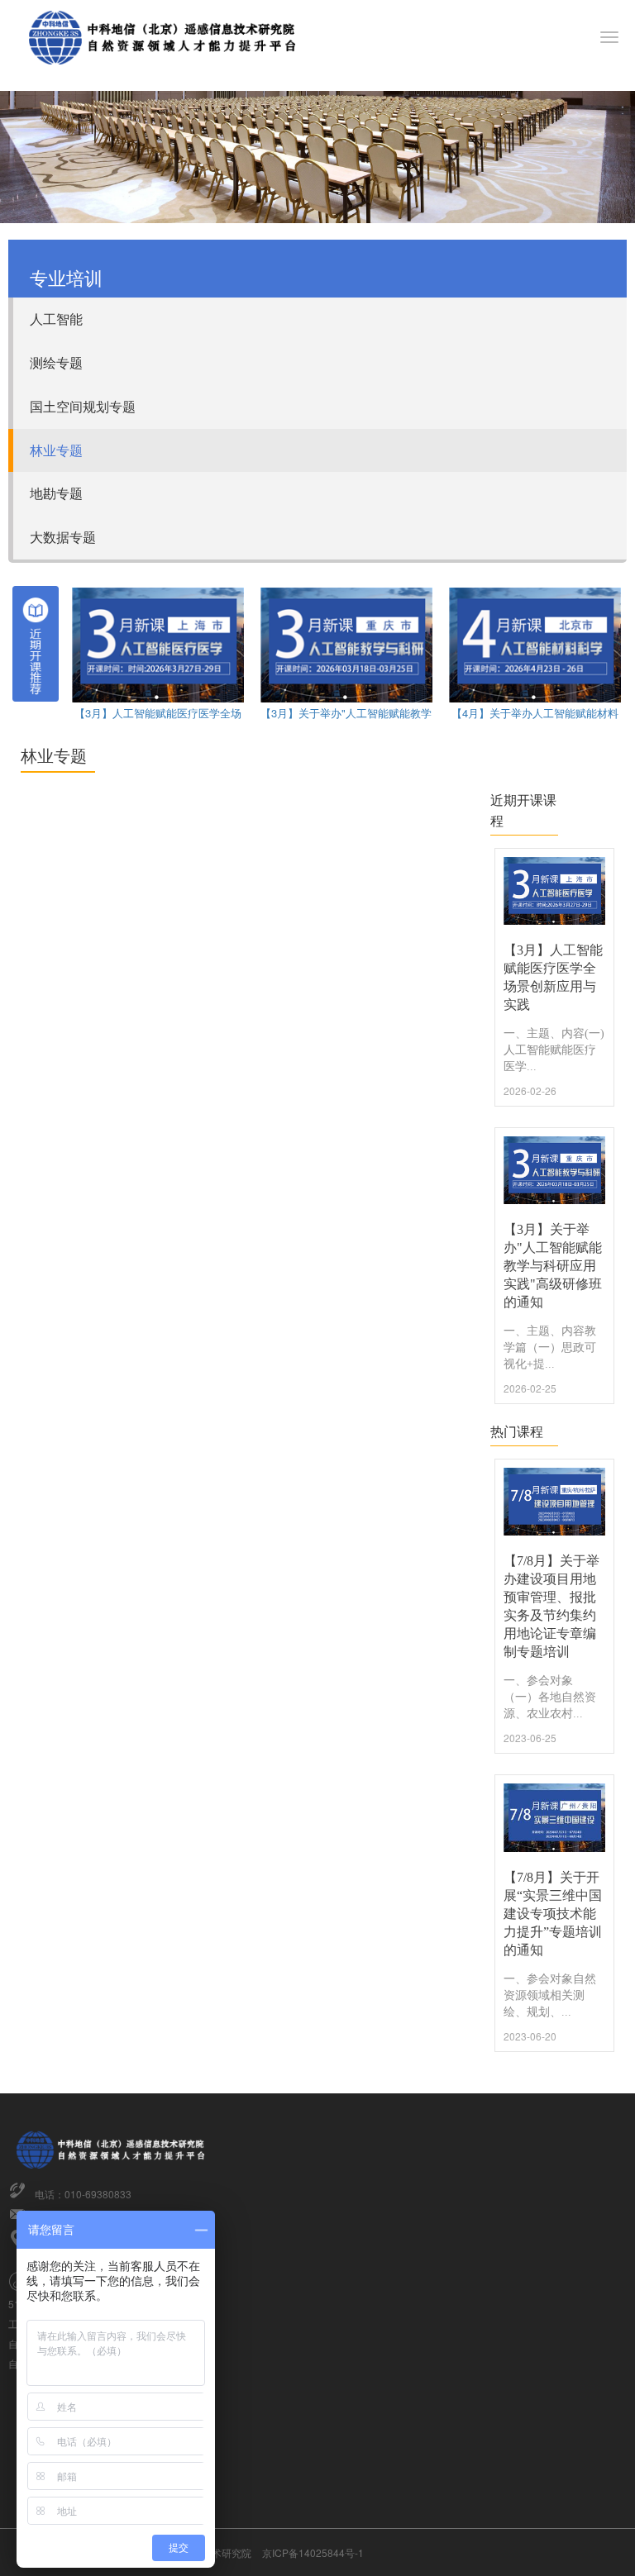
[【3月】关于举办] (346, 643)
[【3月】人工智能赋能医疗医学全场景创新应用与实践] (158, 643)
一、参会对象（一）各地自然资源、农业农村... (550, 1697)
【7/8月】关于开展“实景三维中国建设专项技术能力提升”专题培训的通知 (553, 1914)
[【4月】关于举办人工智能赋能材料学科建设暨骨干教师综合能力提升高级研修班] (535, 643)
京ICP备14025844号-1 (313, 2552)
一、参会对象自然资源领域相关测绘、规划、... (550, 1995)
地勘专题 (56, 493)
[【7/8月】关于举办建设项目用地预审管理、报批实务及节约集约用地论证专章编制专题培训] (554, 1502)
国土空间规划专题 (83, 406)
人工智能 (56, 319)
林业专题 (56, 450)
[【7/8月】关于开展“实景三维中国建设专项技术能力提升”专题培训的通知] (554, 1817)
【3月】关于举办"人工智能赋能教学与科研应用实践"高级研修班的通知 (553, 1266)
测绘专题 (56, 362)
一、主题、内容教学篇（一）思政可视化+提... (550, 1348)
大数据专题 (63, 537)
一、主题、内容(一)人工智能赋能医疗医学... (554, 1050)
